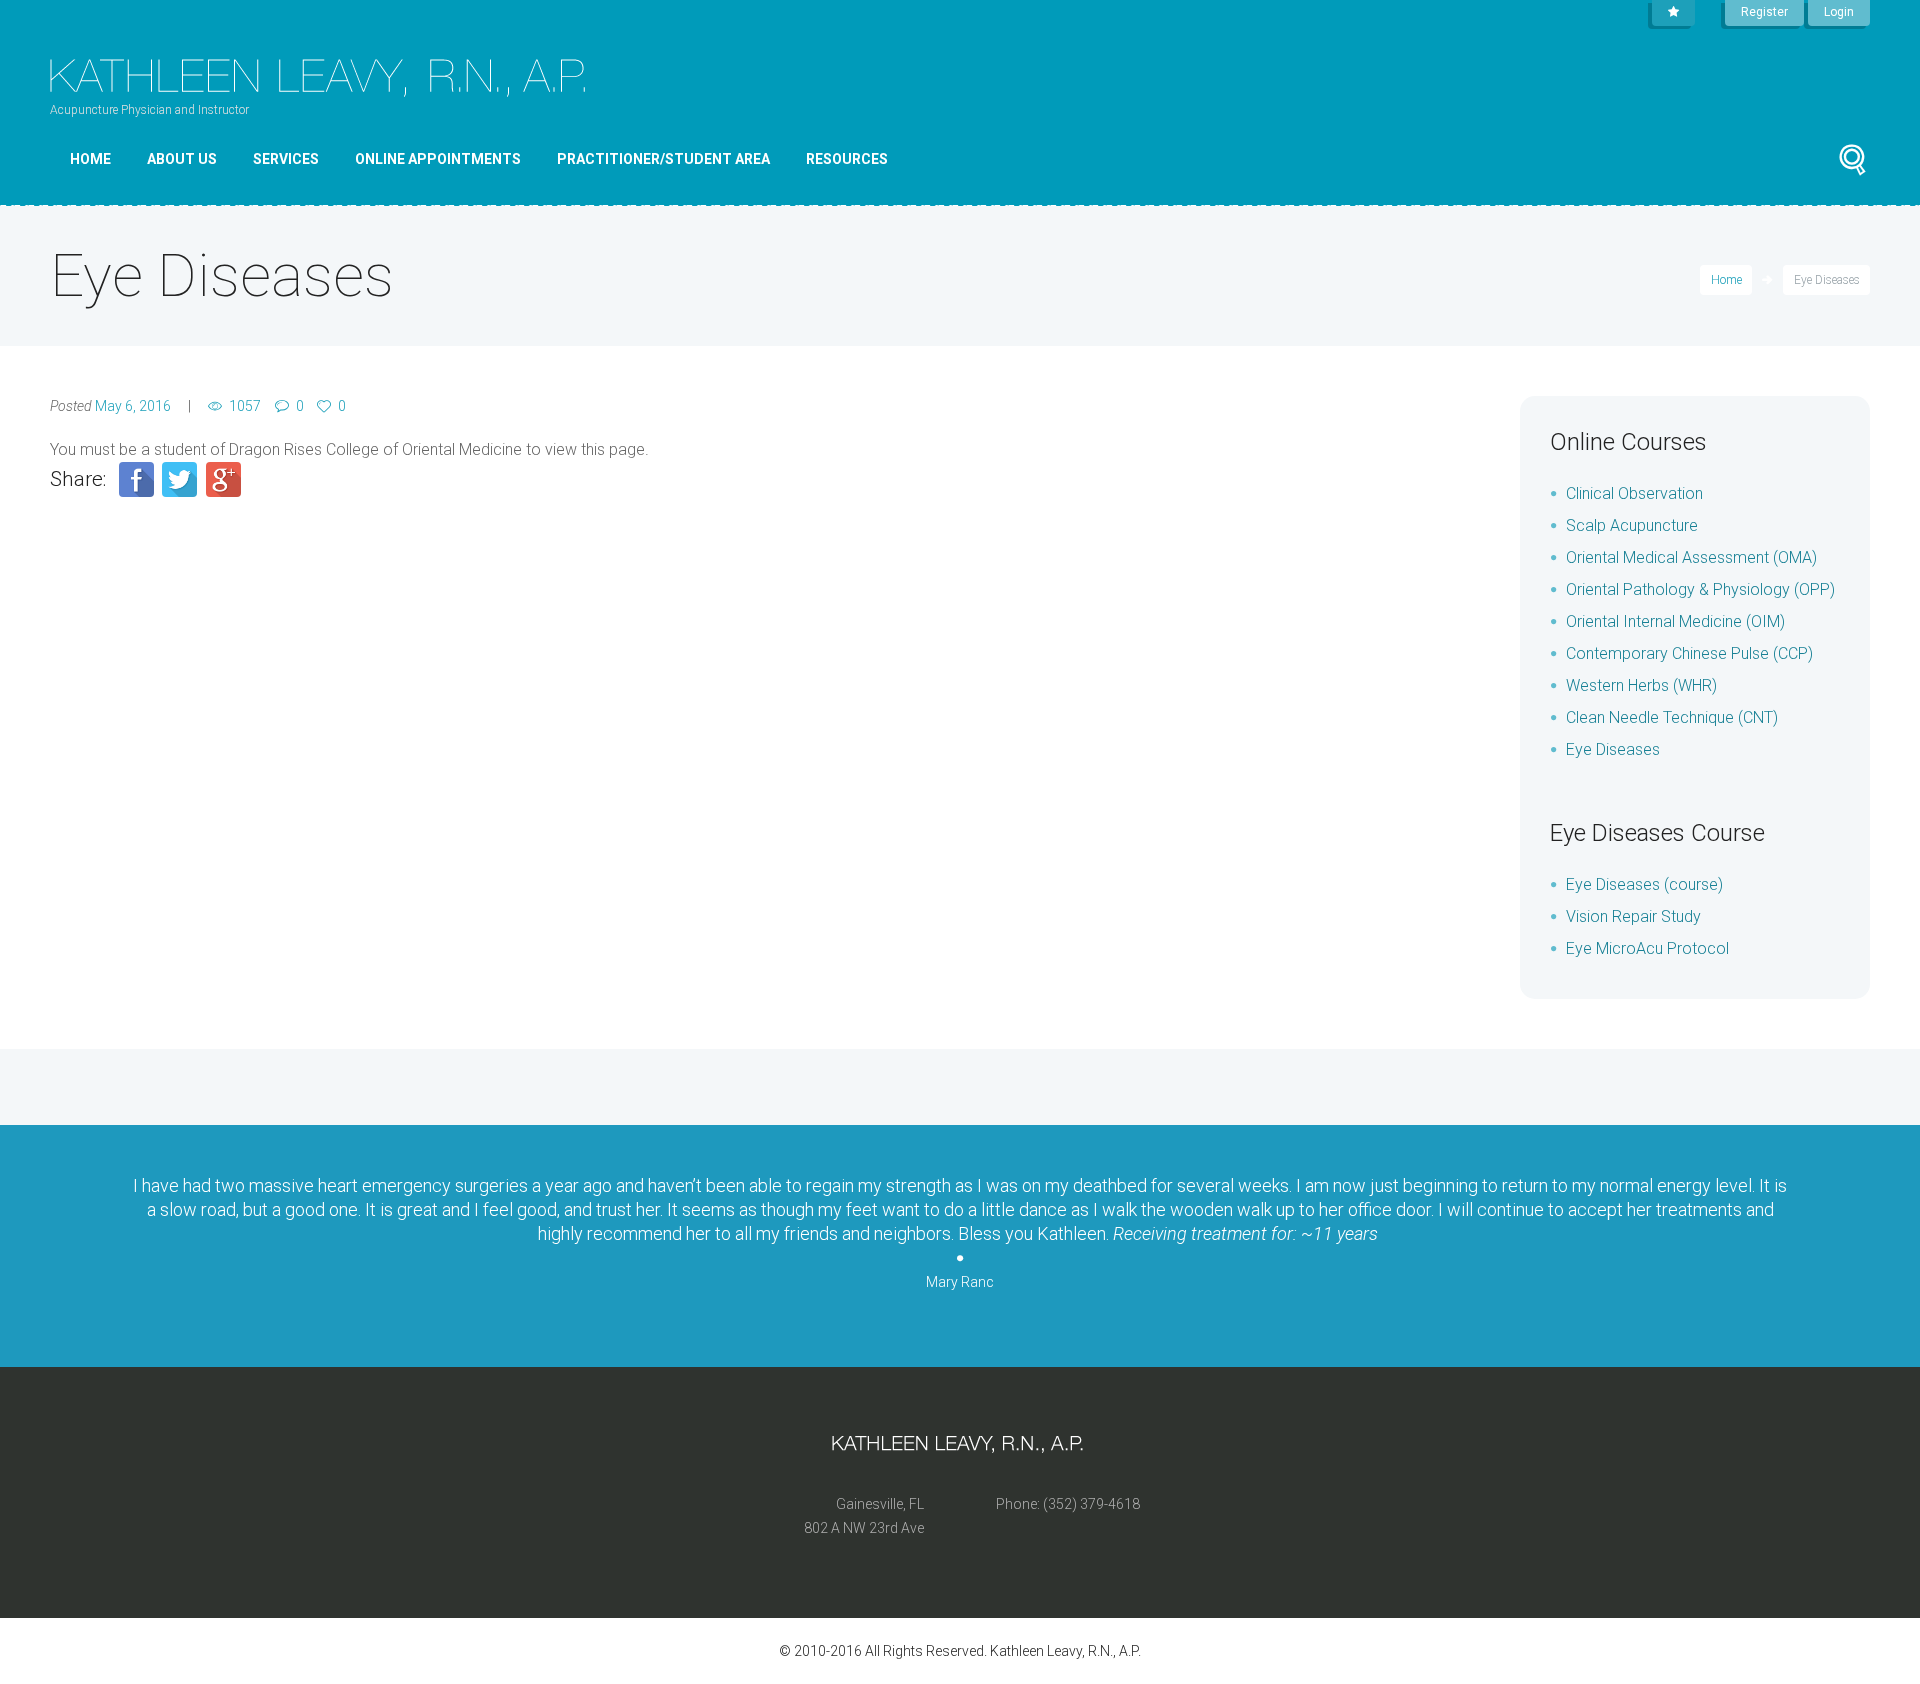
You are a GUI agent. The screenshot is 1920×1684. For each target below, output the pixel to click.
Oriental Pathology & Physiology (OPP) (1700, 589)
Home (90, 159)
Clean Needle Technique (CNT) (1672, 717)
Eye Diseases (1613, 749)
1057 (245, 406)
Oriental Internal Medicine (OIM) (1675, 621)
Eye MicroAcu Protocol (1647, 948)
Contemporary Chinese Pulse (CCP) (1689, 653)
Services (286, 159)
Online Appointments (438, 159)
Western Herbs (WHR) (1641, 685)
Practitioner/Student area (663, 159)
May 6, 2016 (133, 406)
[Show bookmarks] (1673, 13)
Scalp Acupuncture (1632, 525)
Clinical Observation (1634, 493)
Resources (847, 159)
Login (1839, 12)
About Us (182, 159)
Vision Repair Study (1633, 916)
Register (1764, 12)
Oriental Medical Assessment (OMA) (1691, 557)
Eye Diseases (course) (1644, 884)
